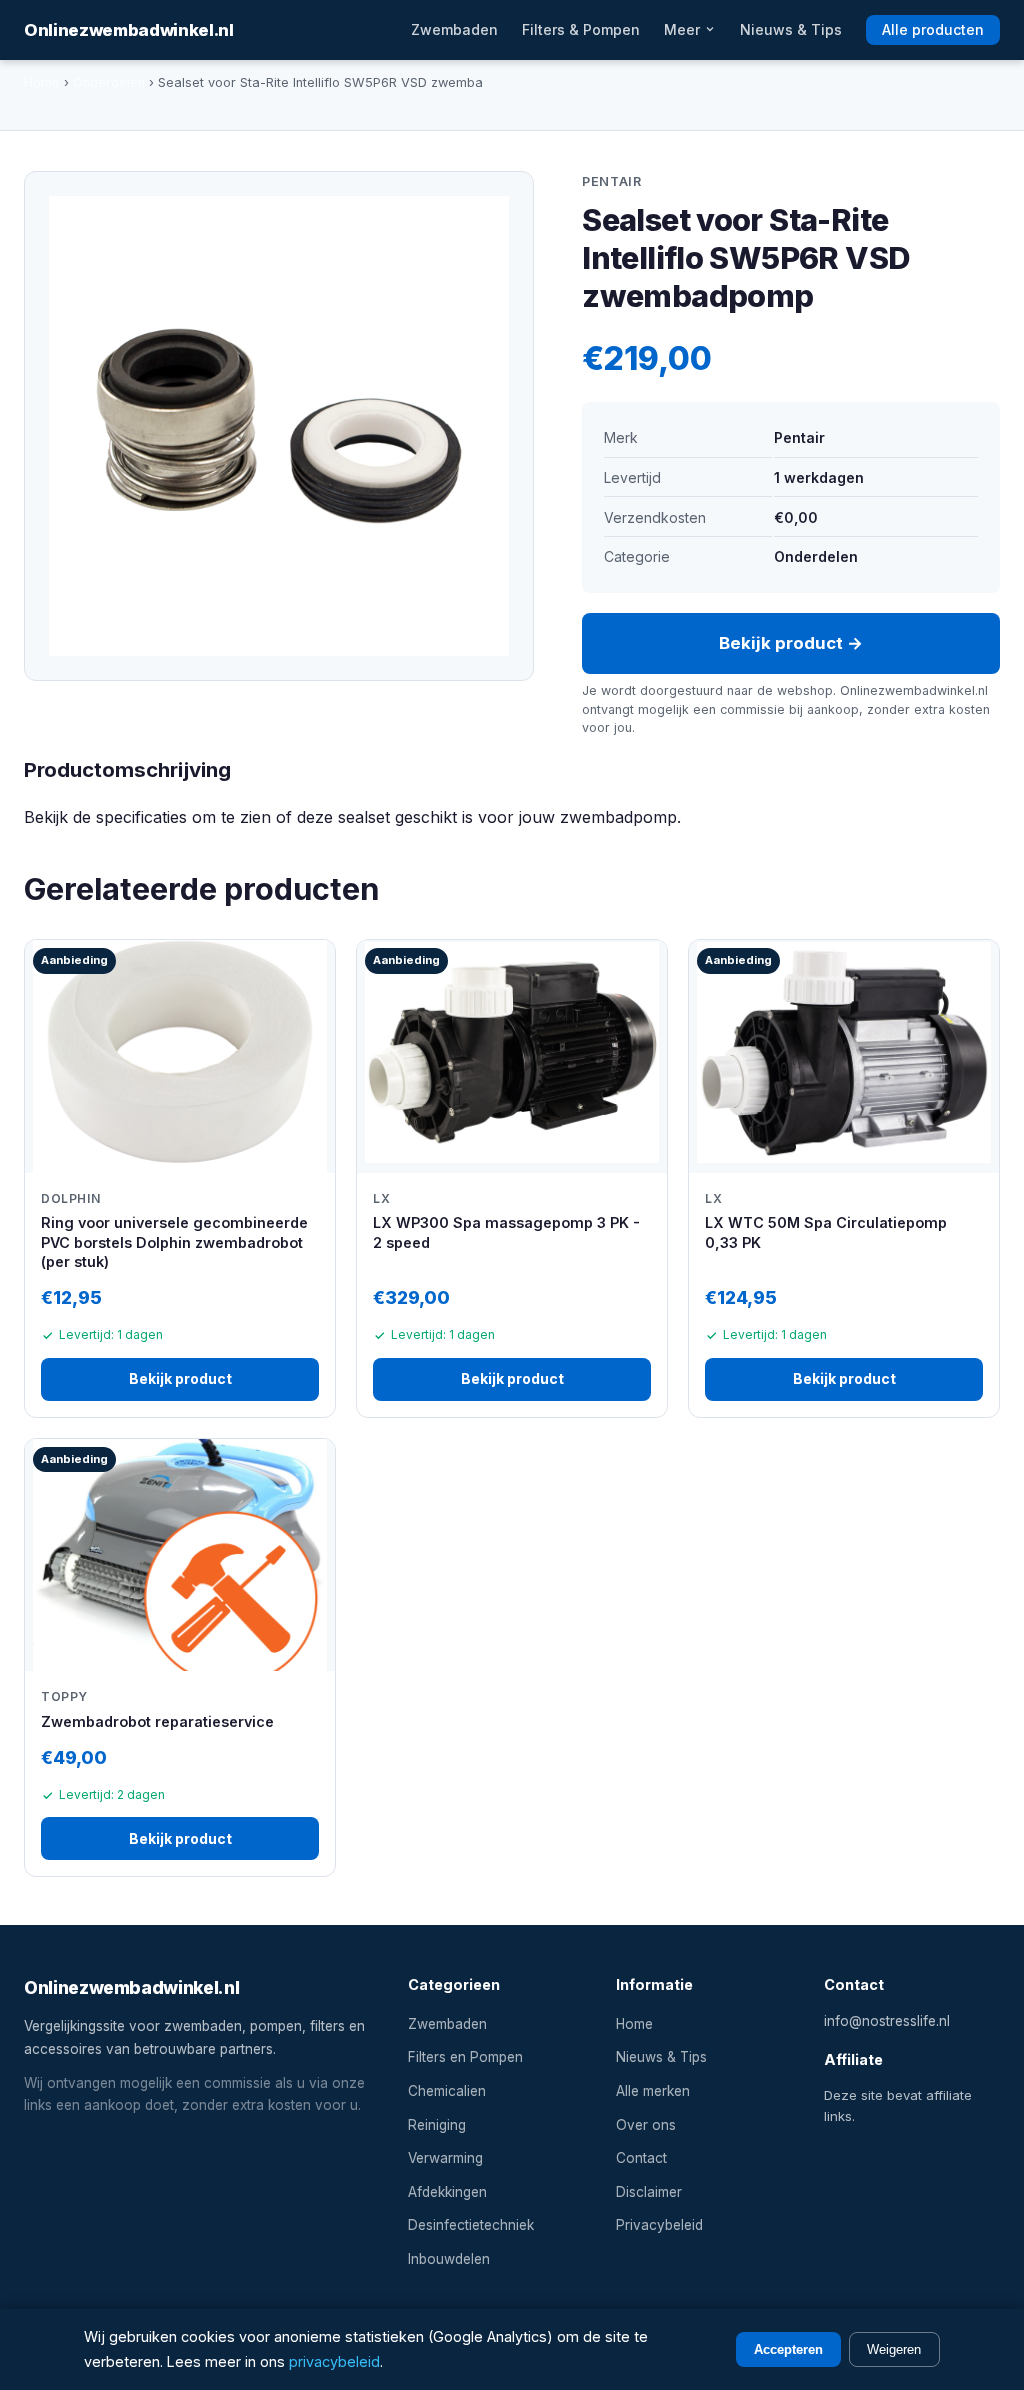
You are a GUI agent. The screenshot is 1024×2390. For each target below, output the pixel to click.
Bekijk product (180, 1378)
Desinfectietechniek (471, 2225)
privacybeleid (334, 2361)
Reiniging (437, 2125)
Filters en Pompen (465, 2057)
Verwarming (445, 2158)
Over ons (646, 2125)
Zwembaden (454, 29)
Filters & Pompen (581, 29)
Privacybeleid (659, 2225)
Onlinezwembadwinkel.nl (129, 30)
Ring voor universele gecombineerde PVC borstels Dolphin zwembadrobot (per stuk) (174, 1242)
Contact (641, 2158)
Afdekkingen (447, 2192)
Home (42, 82)
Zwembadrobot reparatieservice (157, 1721)
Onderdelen (109, 82)
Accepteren (788, 2349)
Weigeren (894, 2349)
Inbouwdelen (449, 2259)
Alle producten (933, 29)
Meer (684, 29)
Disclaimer (649, 2192)
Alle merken (653, 2091)
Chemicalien (447, 2091)
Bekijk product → (791, 643)
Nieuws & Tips (791, 29)
